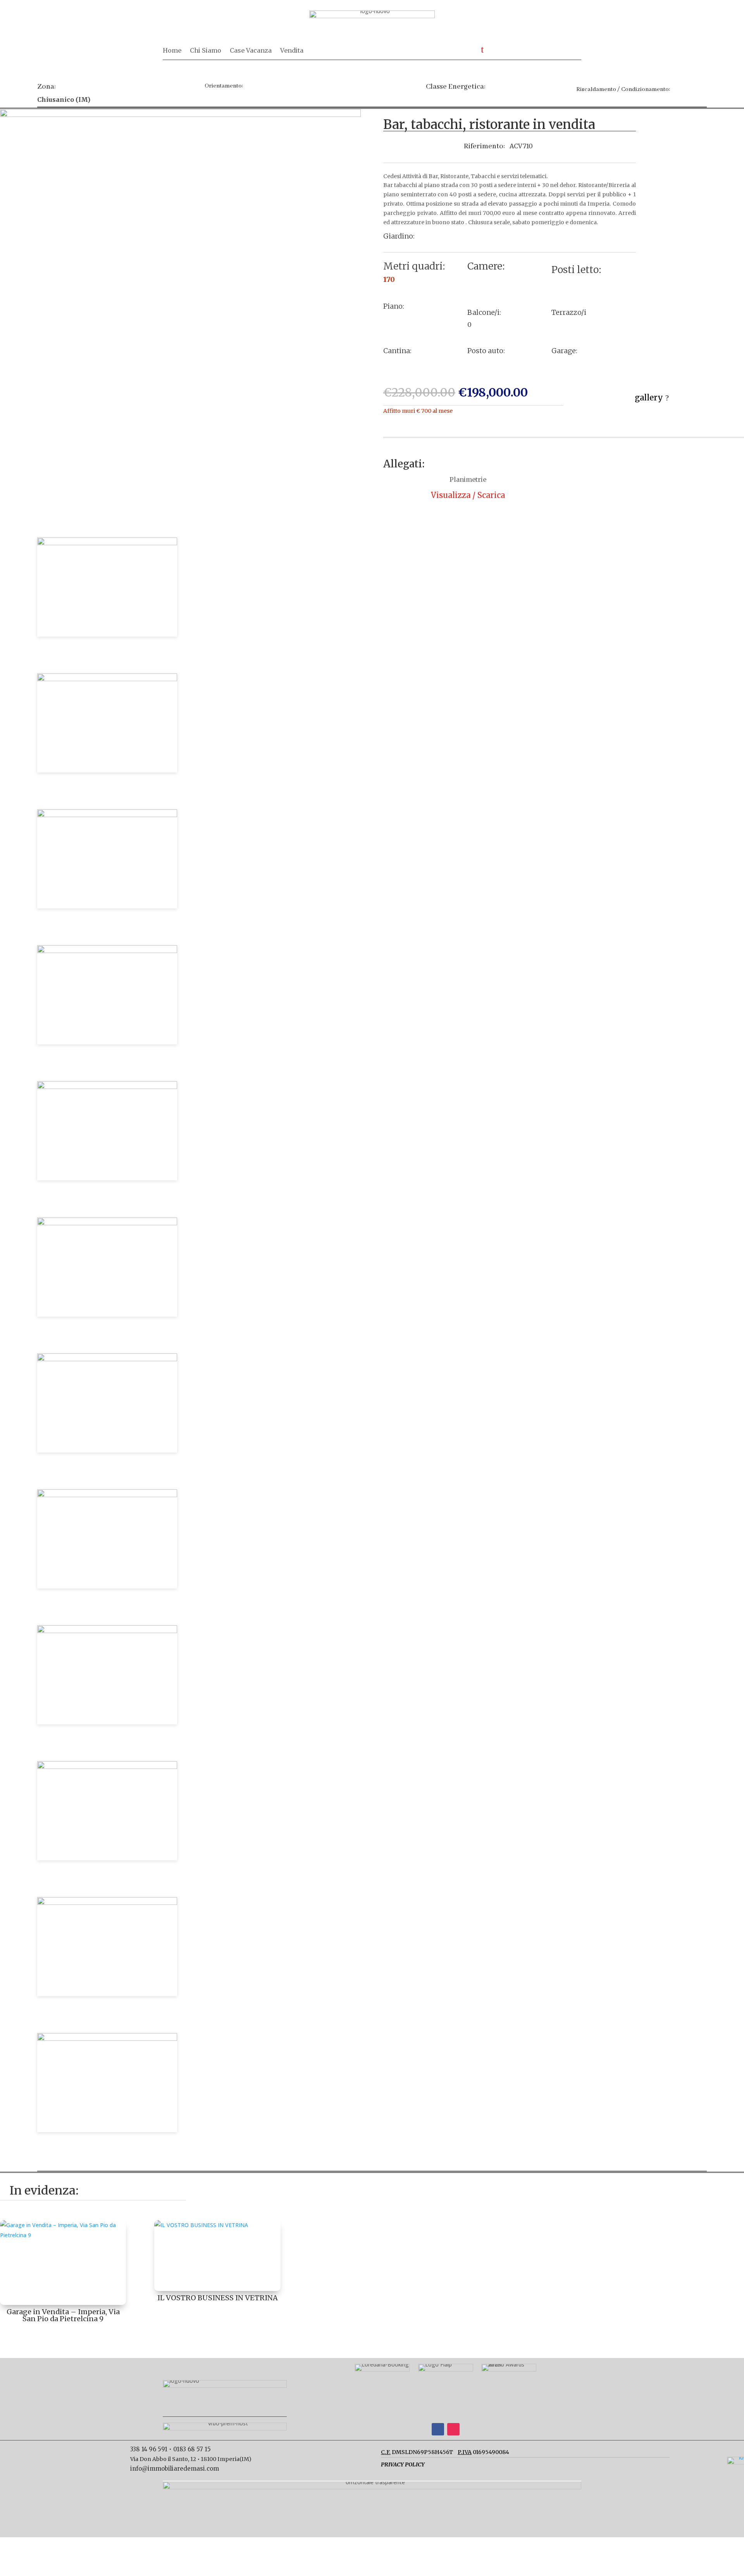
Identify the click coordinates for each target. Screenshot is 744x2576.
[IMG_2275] (107, 2039)
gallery (649, 398)
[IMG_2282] (107, 1223)
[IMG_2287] (107, 1087)
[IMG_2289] (107, 1359)
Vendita (292, 51)
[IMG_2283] (180, 115)
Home (172, 51)
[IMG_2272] (107, 1903)
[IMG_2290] (107, 1767)
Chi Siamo (206, 51)
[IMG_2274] (107, 1631)
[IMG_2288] (107, 1495)
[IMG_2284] (107, 951)
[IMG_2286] (107, 815)
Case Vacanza (251, 51)
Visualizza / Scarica (468, 495)
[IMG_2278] (107, 679)
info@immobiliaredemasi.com (175, 2469)
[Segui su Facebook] (438, 2429)
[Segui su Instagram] (453, 2429)
